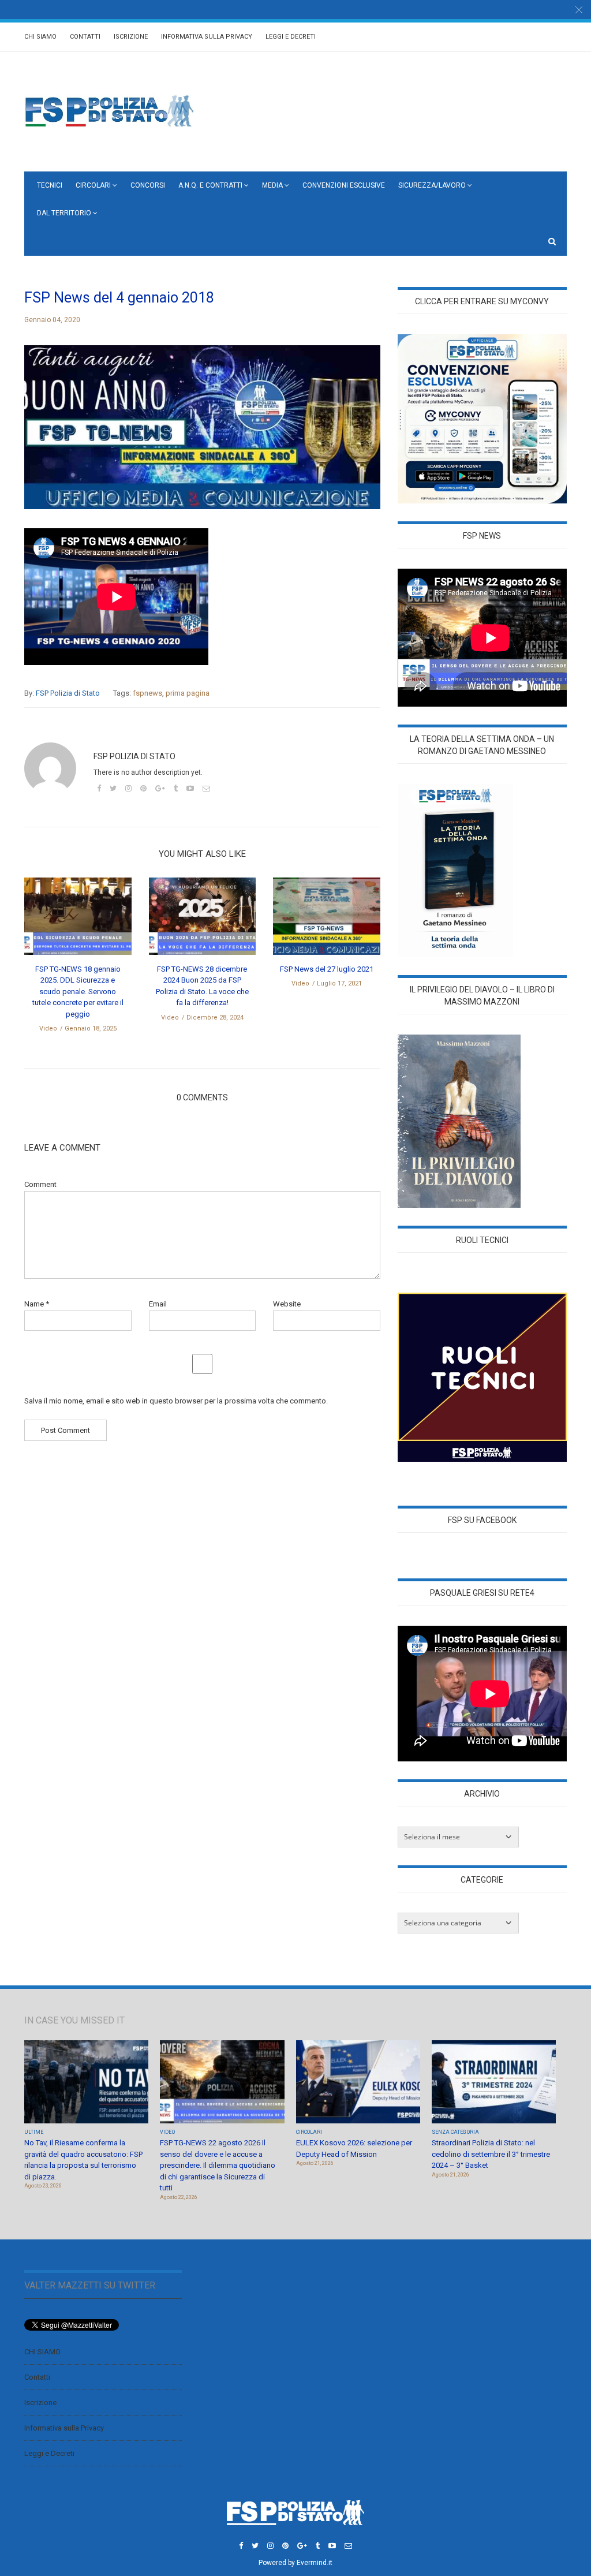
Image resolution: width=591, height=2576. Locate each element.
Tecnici (50, 185)
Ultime (34, 2132)
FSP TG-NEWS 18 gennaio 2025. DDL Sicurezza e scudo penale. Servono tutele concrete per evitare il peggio (78, 992)
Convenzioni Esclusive (344, 185)
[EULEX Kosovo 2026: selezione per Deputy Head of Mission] (358, 2083)
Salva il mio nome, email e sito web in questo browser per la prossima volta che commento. (176, 1401)
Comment (40, 1184)
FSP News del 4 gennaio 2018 (119, 298)
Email (158, 1304)
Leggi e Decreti (291, 37)
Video (48, 1028)
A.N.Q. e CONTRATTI (210, 185)
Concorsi (148, 185)
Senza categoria (455, 2132)
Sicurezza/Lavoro (432, 185)
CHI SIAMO (40, 37)
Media (272, 185)
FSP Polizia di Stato (68, 693)
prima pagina (188, 693)
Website (287, 1304)
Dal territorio (64, 213)
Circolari (93, 185)
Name (37, 1304)
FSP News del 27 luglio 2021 (327, 969)
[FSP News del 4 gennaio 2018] (202, 436)
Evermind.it (315, 2563)
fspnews (147, 693)
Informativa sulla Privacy (207, 37)
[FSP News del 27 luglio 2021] (327, 920)
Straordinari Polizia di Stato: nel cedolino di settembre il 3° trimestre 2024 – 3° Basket (491, 2154)
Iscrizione (131, 37)
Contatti (85, 37)
